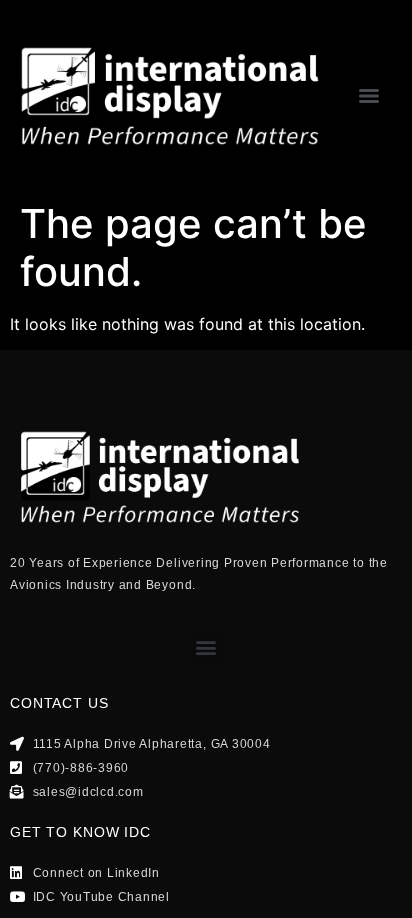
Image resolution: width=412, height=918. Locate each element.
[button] (206, 647)
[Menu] (369, 96)
